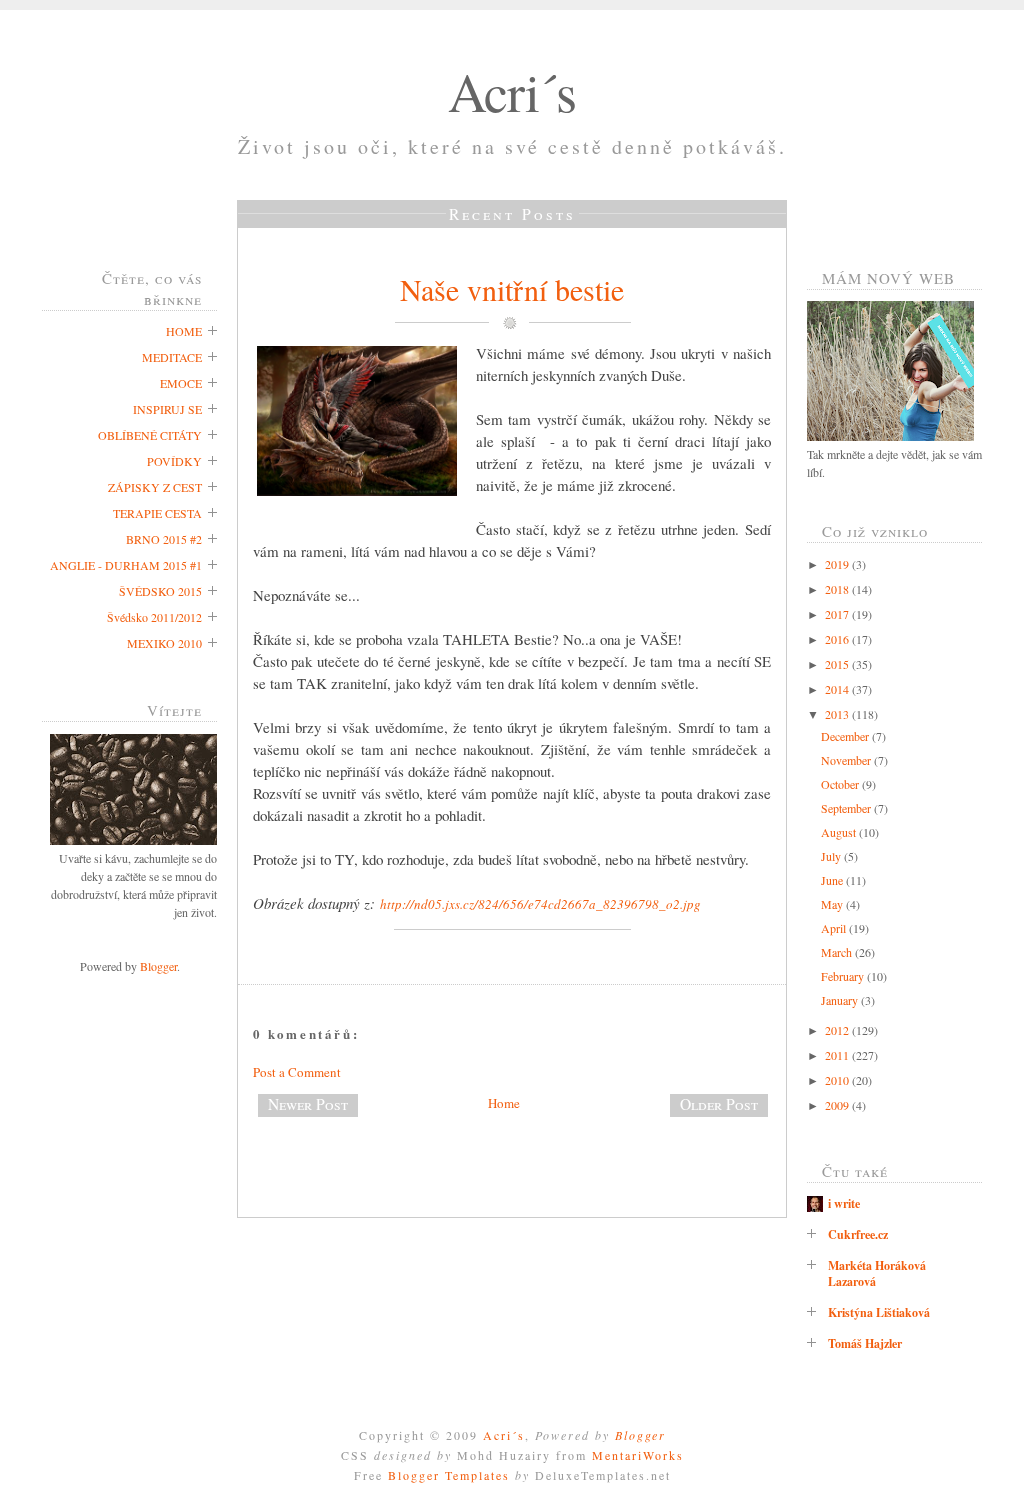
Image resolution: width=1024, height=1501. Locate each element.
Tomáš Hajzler (865, 1343)
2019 (838, 564)
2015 (838, 664)
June (833, 880)
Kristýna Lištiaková (879, 1312)
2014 (838, 689)
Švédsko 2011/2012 (154, 617)
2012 (838, 1030)
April (835, 928)
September (847, 808)
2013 (838, 714)
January (841, 1000)
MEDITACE (172, 357)
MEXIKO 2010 (164, 643)
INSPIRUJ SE (167, 409)
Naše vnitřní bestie (512, 289)
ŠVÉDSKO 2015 (160, 591)
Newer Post (308, 1104)
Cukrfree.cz (858, 1234)
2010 (838, 1080)
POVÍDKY (174, 461)
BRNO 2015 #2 (164, 539)
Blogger (158, 966)
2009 (838, 1105)
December (846, 736)
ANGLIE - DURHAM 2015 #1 (126, 565)
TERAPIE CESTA (157, 513)
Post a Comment (297, 1072)
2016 (838, 639)
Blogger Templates (449, 1475)
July (832, 856)
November (847, 760)
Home (504, 1103)
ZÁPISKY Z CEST (155, 487)
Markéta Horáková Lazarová (877, 1273)
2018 (838, 589)
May (833, 904)
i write (844, 1203)
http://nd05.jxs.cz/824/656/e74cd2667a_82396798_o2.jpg (540, 904)
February (844, 976)
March (838, 952)
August (840, 832)
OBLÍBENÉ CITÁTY (150, 435)
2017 (838, 614)
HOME (184, 331)
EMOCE (181, 383)
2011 (838, 1055)
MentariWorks (638, 1455)
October (841, 784)
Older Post (719, 1104)
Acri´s (512, 91)
